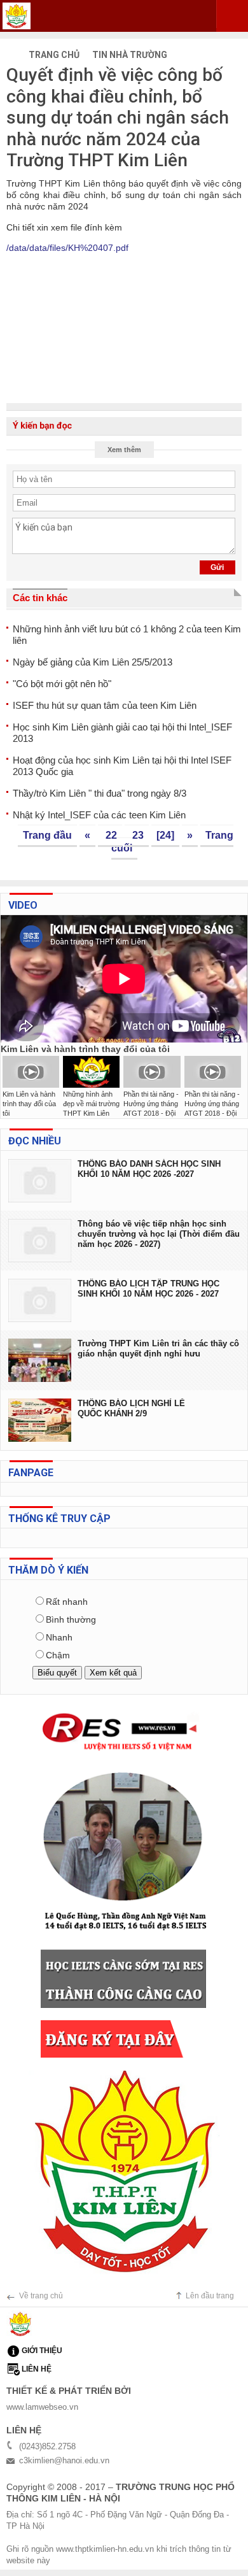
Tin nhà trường (130, 55)
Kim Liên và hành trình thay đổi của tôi (29, 1104)
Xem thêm (124, 450)
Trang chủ (53, 55)
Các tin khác (40, 598)
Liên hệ (37, 2369)
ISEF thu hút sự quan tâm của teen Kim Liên (105, 705)
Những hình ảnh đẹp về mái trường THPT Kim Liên (91, 1104)
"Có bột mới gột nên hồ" (62, 684)
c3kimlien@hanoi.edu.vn (64, 2460)
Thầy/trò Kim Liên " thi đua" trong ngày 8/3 (100, 793)
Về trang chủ (41, 2296)
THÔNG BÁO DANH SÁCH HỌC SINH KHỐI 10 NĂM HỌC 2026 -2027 (149, 1169)
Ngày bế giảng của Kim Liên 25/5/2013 (93, 662)
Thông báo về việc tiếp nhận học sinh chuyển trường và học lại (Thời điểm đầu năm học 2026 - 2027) (159, 1234)
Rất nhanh (67, 1602)
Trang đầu (47, 835)
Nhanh (59, 1637)
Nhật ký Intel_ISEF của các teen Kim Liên (99, 815)
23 (137, 835)
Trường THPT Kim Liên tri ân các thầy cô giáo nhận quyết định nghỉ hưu (158, 1348)
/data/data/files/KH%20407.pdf (67, 248)
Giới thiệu (42, 2351)
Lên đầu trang (210, 2296)
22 (110, 835)
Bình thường (71, 1619)
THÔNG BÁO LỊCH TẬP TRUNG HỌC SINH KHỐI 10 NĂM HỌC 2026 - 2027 (148, 1289)
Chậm (58, 1655)
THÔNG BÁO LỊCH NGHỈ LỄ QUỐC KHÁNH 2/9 (131, 1408)
